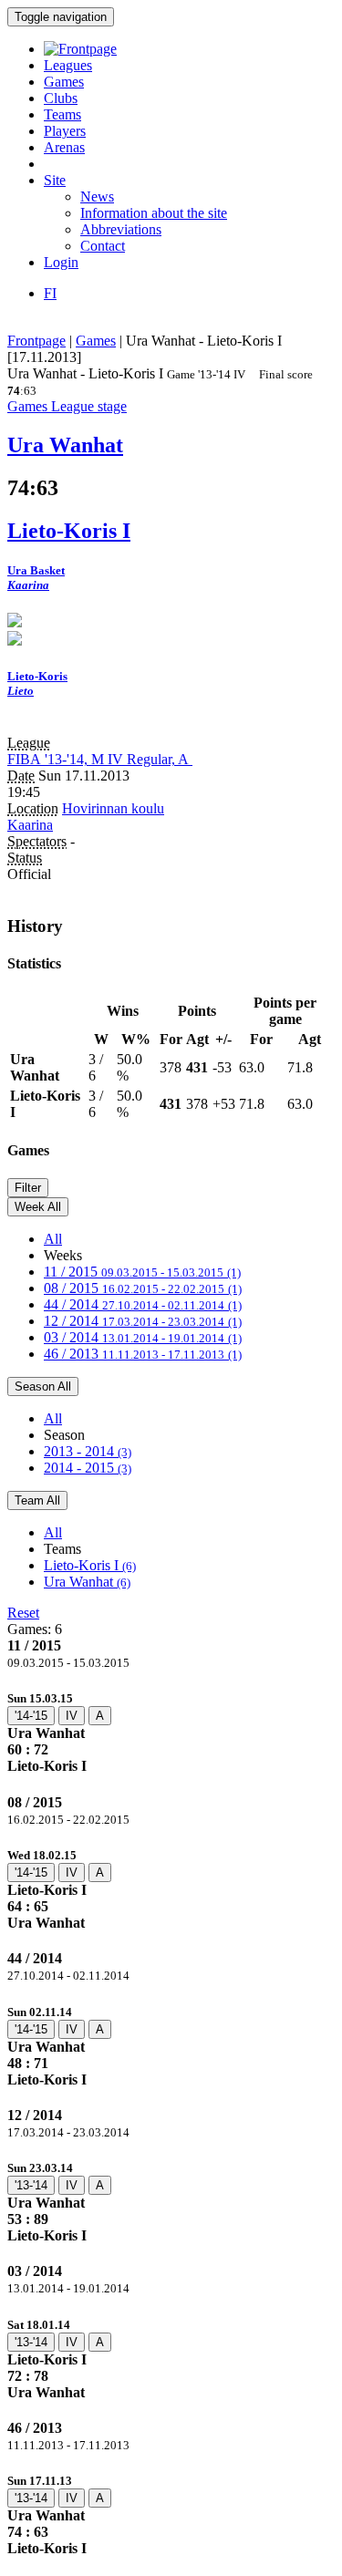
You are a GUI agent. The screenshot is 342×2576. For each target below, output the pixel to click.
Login (61, 262)
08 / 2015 (143, 1288)
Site (55, 180)
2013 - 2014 (88, 1451)
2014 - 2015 (88, 1468)
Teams (62, 114)
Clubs (61, 98)
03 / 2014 (143, 1337)
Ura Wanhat (87, 1582)
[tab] (171, 1732)
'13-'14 (31, 2185)
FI (50, 293)
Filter (28, 1188)
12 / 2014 (143, 1321)
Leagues (68, 65)
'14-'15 (31, 1716)
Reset (23, 1613)
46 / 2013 (143, 1354)
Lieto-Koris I (90, 1565)
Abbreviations (121, 229)
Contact (103, 246)
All (53, 1239)
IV (72, 1716)
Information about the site (154, 213)
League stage (89, 406)
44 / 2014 (143, 1304)
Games (64, 82)
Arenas (64, 147)
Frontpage (36, 341)
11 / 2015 (142, 1272)
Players (65, 131)
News (97, 197)
